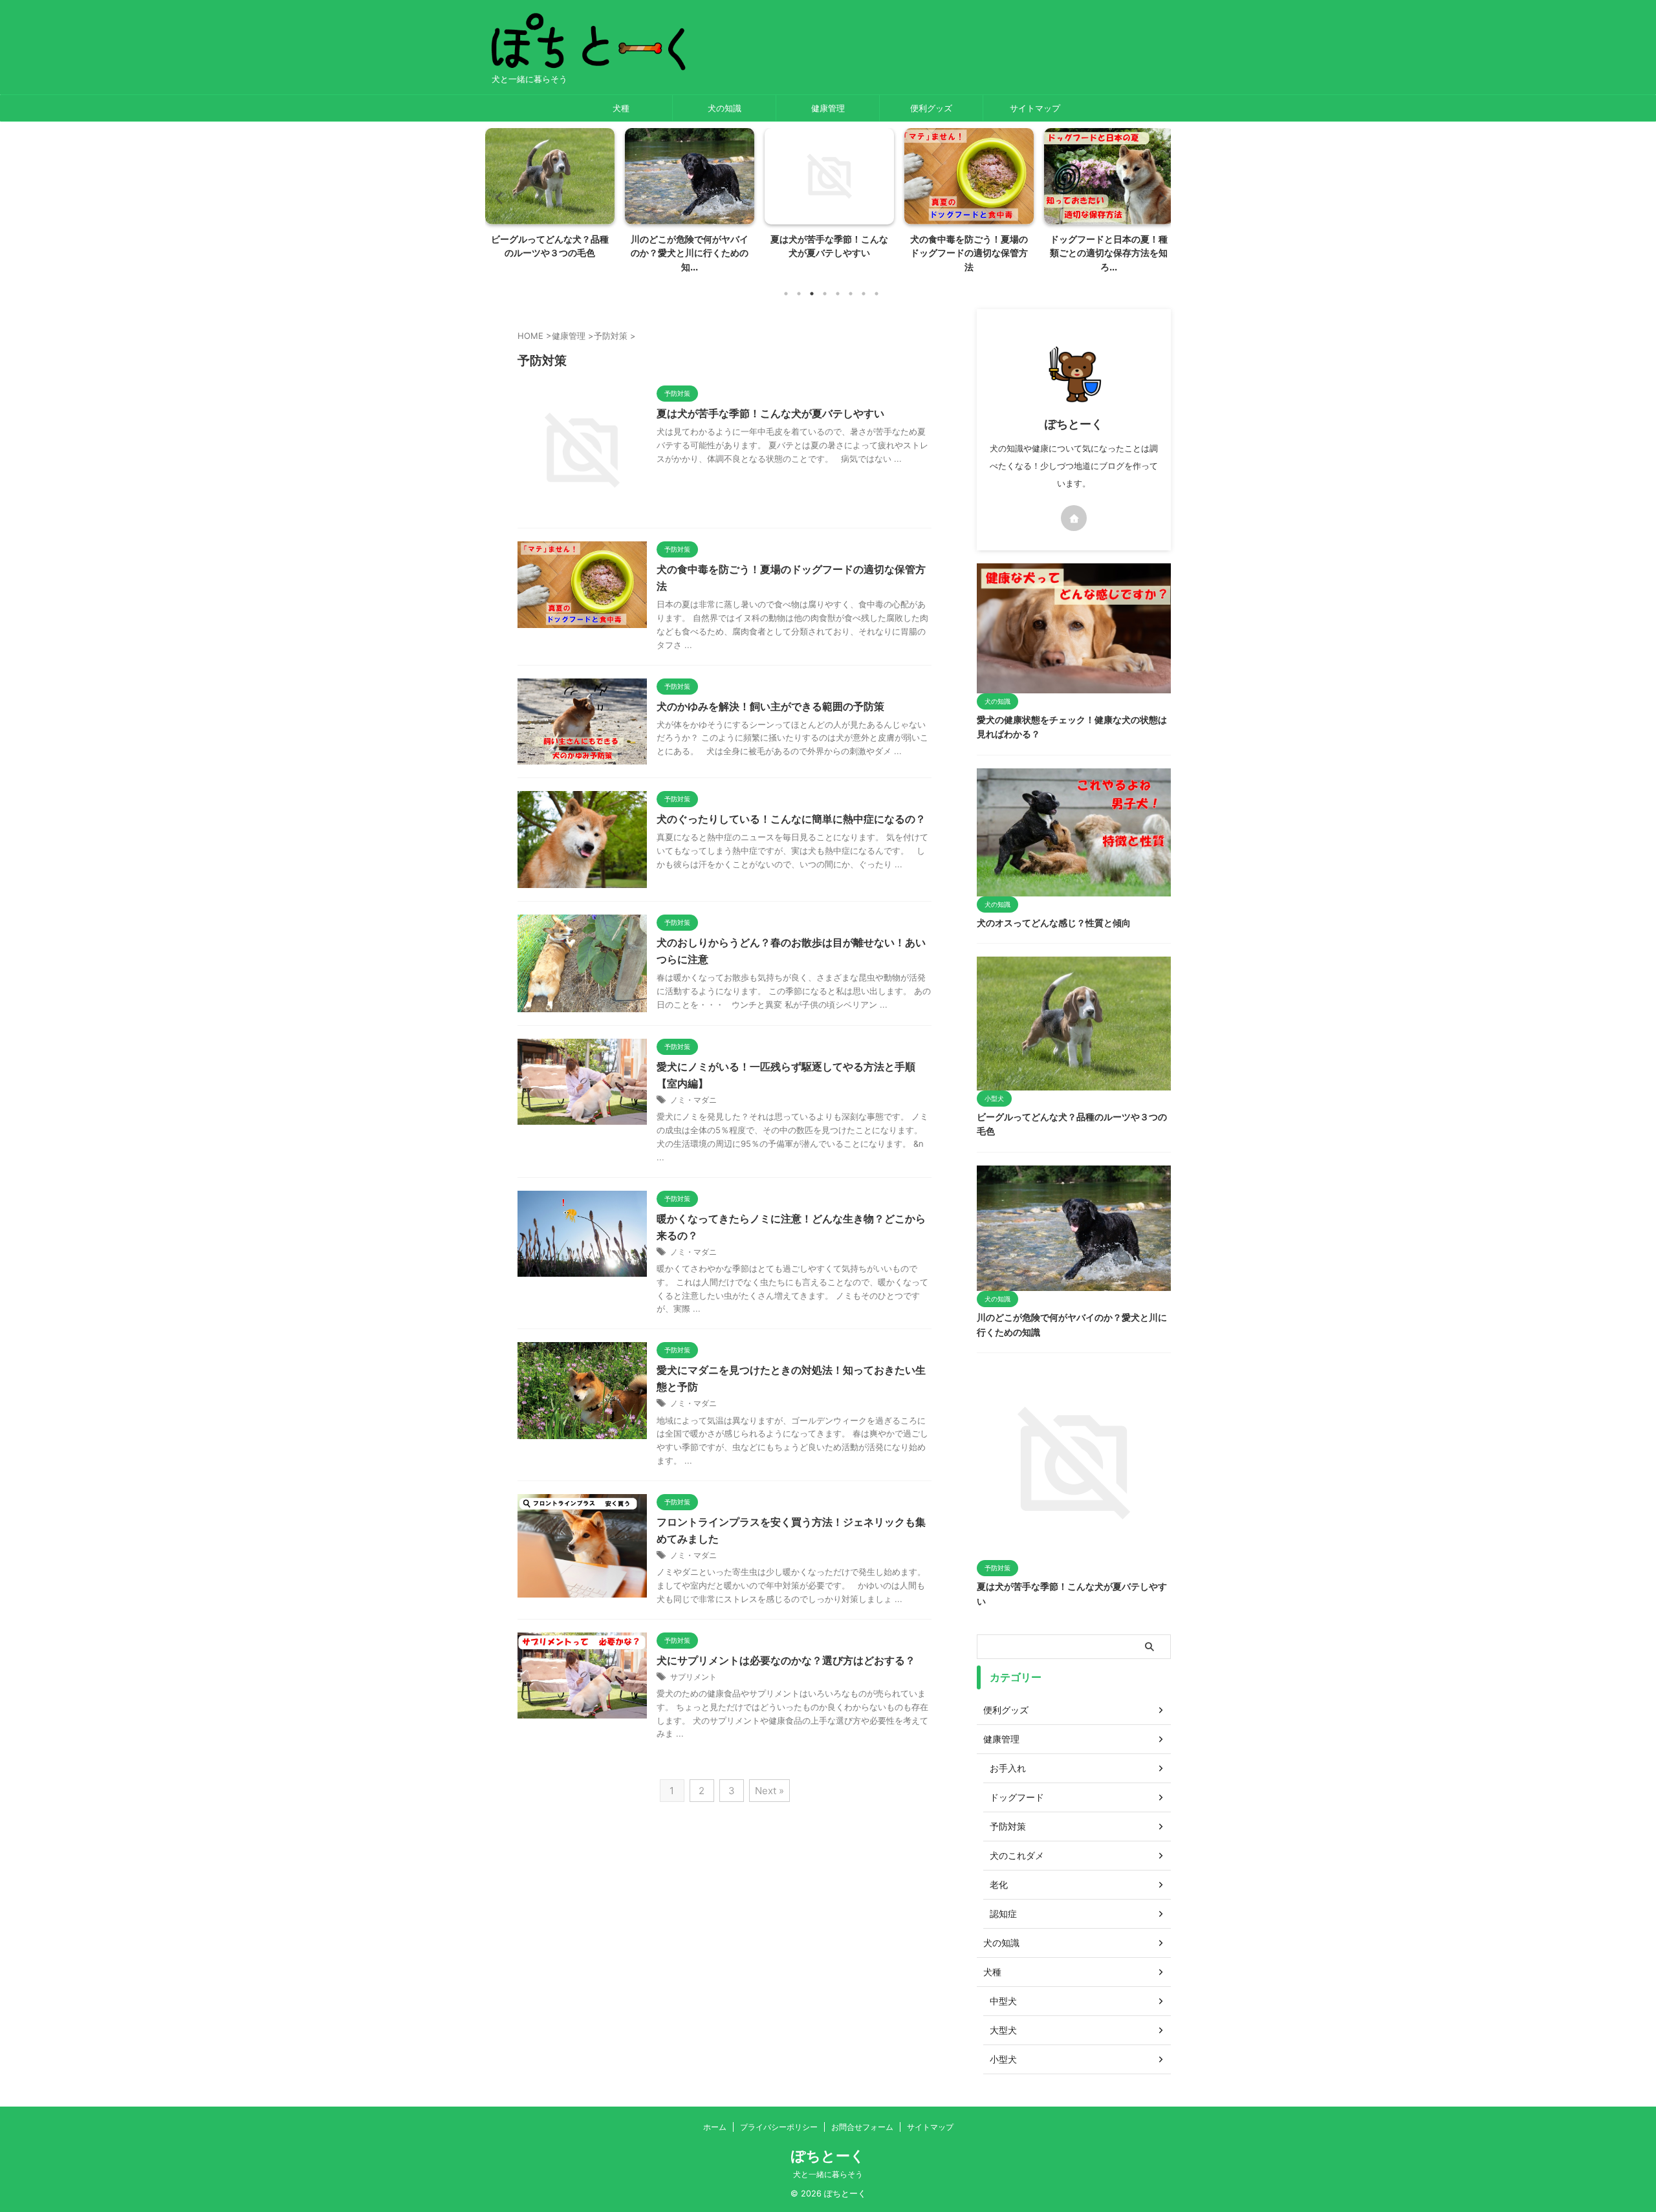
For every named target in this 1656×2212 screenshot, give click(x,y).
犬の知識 (724, 108)
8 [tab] (877, 294)
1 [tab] (786, 294)
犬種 (621, 108)
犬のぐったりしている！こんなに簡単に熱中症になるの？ (791, 819)
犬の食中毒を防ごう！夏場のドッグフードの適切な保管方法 (969, 253)
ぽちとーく (828, 2156)
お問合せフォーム (862, 2127)
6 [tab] (851, 294)
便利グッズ (931, 108)
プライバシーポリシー (779, 2127)
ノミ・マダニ (693, 1100)
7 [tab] (864, 294)
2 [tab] (799, 294)
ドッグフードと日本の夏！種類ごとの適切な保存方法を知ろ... (1109, 253)
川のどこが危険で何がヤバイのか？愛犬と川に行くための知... (690, 253)
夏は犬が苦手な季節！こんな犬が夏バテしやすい (770, 413)
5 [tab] (838, 294)
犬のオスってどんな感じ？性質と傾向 (1054, 923)
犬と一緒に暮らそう (828, 2174)
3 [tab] (812, 294)
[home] (1074, 518)
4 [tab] (825, 294)
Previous (497, 198)
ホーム (715, 2127)
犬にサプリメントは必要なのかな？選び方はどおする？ (786, 1660)
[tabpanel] (550, 197)
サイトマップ (1035, 108)
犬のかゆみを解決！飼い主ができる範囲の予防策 (770, 706)
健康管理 (828, 108)
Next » (769, 1791)
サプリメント (693, 1677)
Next (1159, 198)
